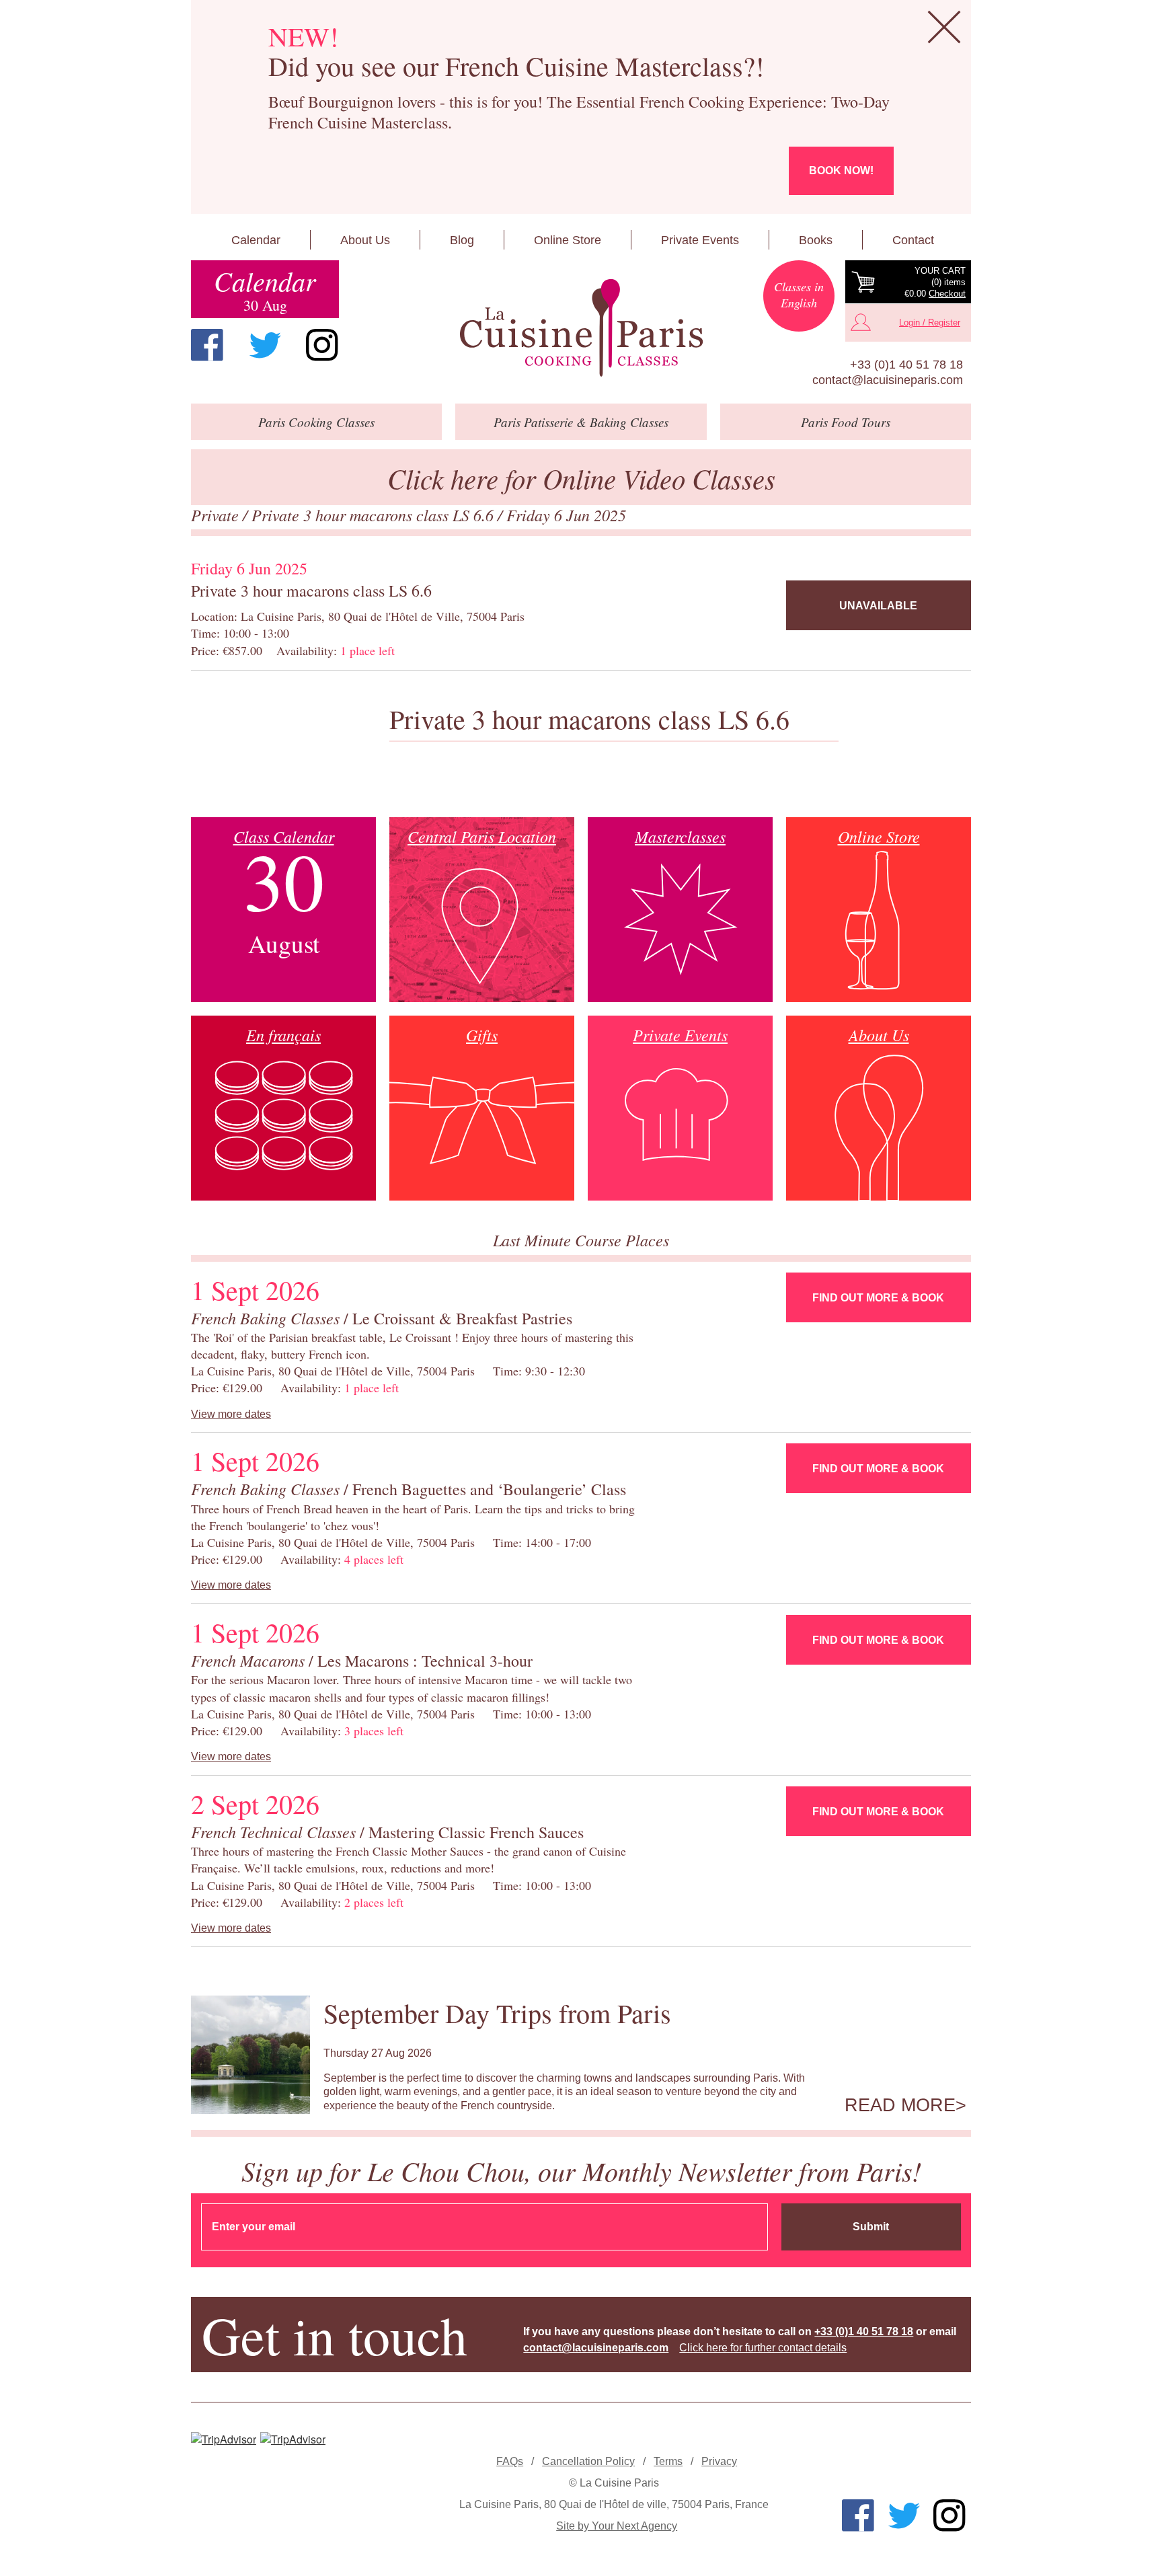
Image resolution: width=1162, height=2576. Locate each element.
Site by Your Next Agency (617, 2526)
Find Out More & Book (878, 1298)
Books (816, 240)
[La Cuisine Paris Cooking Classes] (581, 328)
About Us (365, 240)
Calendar (256, 240)
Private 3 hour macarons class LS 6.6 (375, 515)
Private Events (700, 240)
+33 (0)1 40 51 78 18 (906, 365)
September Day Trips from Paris (497, 2013)
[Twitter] (265, 345)
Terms (668, 2461)
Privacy (719, 2461)
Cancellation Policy (588, 2461)
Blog (462, 240)
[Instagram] (322, 345)
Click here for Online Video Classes (581, 478)
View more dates (231, 1414)
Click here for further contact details (763, 2348)
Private (217, 515)
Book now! (841, 171)
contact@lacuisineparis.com (888, 380)
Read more (900, 2105)
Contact (913, 240)
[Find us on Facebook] (207, 345)
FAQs (510, 2461)
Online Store (568, 240)
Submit (871, 2227)
